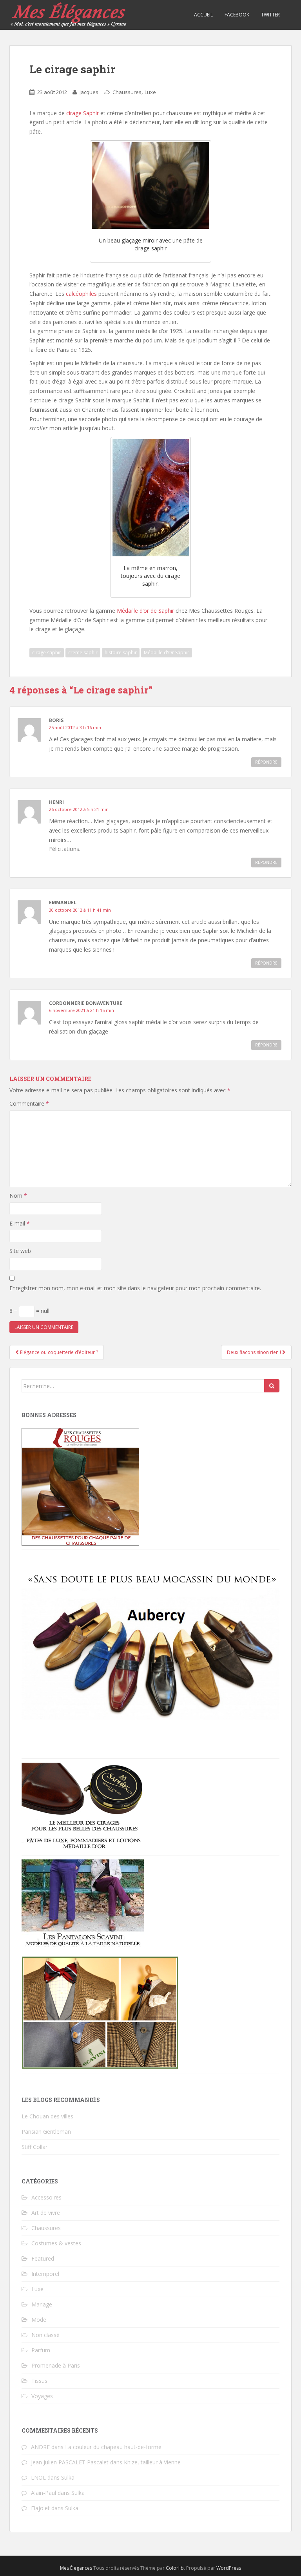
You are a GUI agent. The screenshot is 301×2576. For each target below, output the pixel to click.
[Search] (272, 1386)
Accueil (203, 15)
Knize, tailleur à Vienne (152, 2462)
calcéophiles (82, 294)
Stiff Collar (34, 2147)
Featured (43, 2258)
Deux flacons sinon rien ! (255, 1352)
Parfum (41, 2350)
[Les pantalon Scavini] (83, 1903)
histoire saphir (121, 653)
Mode (39, 2320)
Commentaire (29, 1103)
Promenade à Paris (56, 2365)
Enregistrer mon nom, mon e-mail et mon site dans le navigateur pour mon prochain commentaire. (135, 1288)
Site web (20, 1251)
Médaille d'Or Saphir (167, 653)
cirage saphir (47, 653)
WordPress (229, 2568)
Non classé (45, 2335)
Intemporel (45, 2274)
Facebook (237, 15)
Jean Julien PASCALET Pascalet (70, 2462)
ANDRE (40, 2447)
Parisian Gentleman (46, 2132)
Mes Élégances (76, 2568)
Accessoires (46, 2197)
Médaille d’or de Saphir (145, 611)
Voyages (42, 2396)
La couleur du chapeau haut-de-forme (113, 2447)
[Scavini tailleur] (100, 2012)
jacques (89, 92)
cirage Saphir (83, 113)
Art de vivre (46, 2213)
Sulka (68, 2477)
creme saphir (83, 653)
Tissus (39, 2381)
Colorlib (175, 2568)
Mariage (42, 2304)
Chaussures (127, 92)
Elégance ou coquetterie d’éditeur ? (58, 1352)
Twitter (270, 15)
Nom (18, 1196)
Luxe (150, 92)
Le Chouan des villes (47, 2116)
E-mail (20, 1223)
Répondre (266, 762)
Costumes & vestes (56, 2243)
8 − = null (29, 1311)
